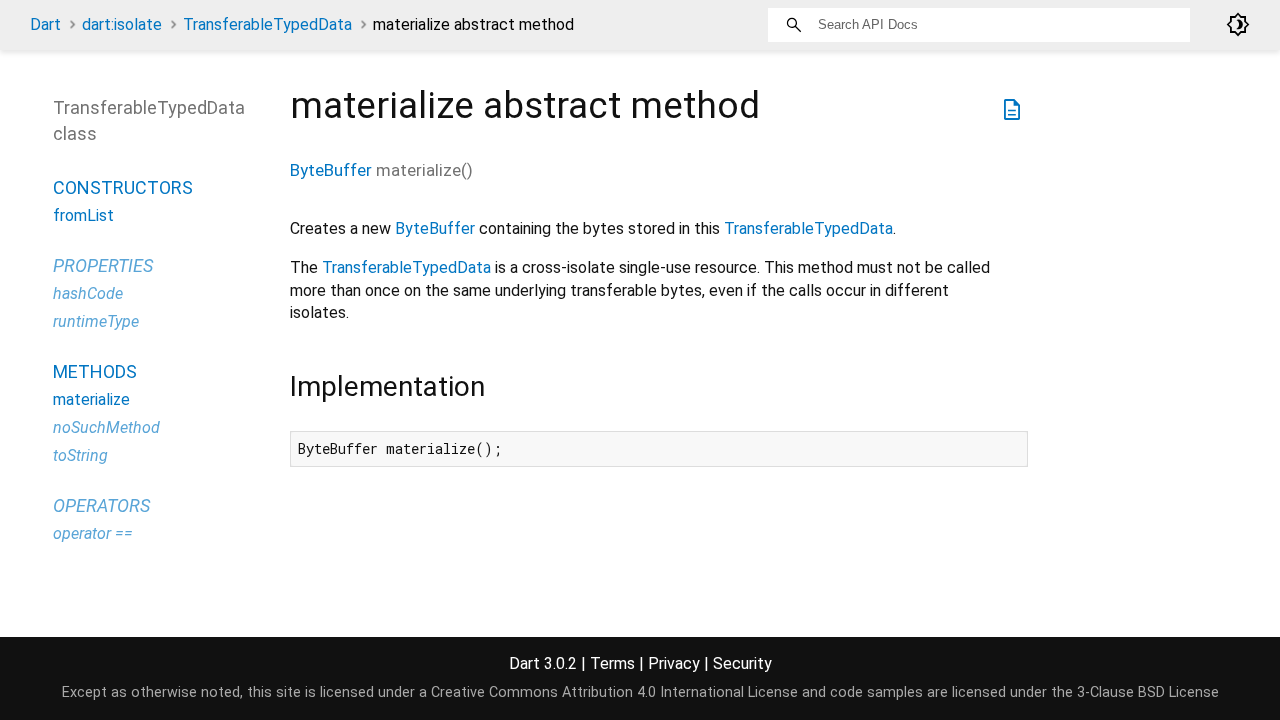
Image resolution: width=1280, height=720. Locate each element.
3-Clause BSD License (1148, 692)
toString (80, 455)
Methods (95, 371)
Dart (45, 24)
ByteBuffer (331, 170)
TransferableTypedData (267, 24)
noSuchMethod (106, 427)
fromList (83, 215)
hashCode (88, 293)
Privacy (674, 663)
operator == (93, 533)
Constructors (123, 187)
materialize (91, 399)
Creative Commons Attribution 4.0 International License (614, 692)
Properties (103, 265)
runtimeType (96, 321)
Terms (612, 663)
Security (742, 663)
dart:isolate (122, 24)
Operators (101, 505)
